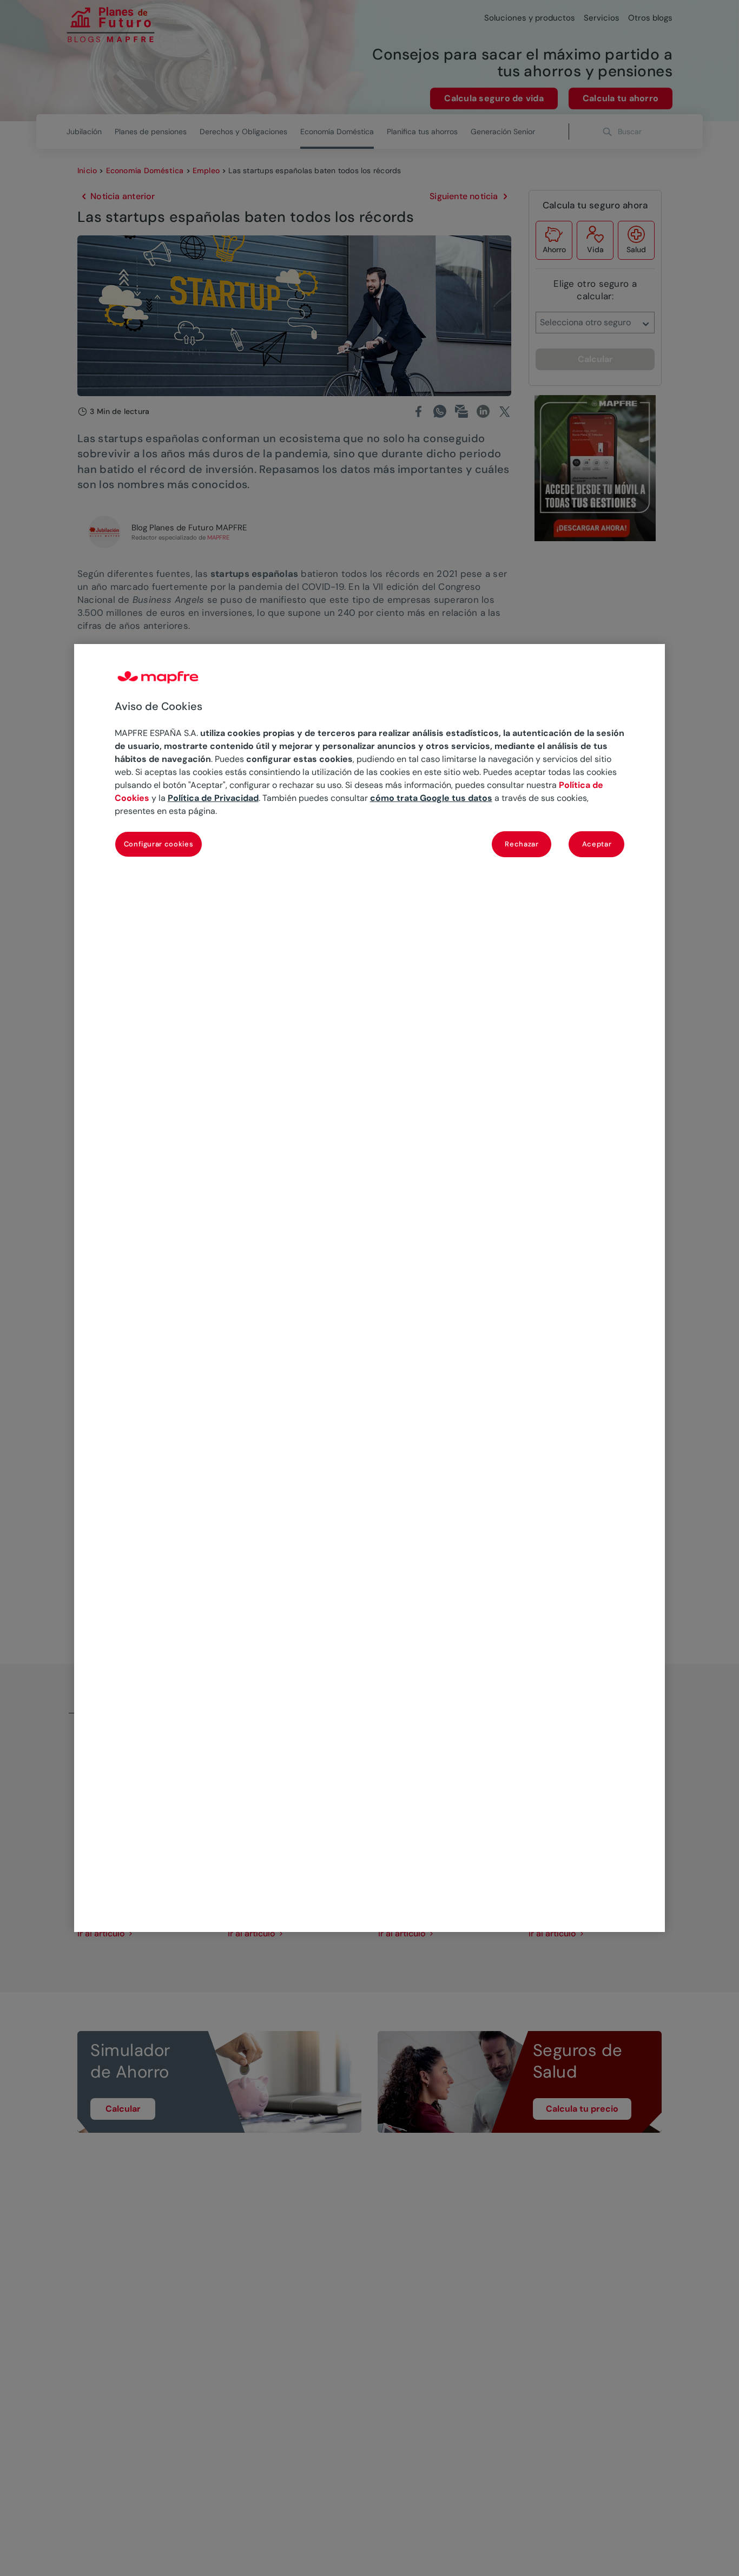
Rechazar (522, 845)
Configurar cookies (159, 845)
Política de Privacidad (213, 799)
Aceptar (597, 845)
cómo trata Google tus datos (431, 799)
